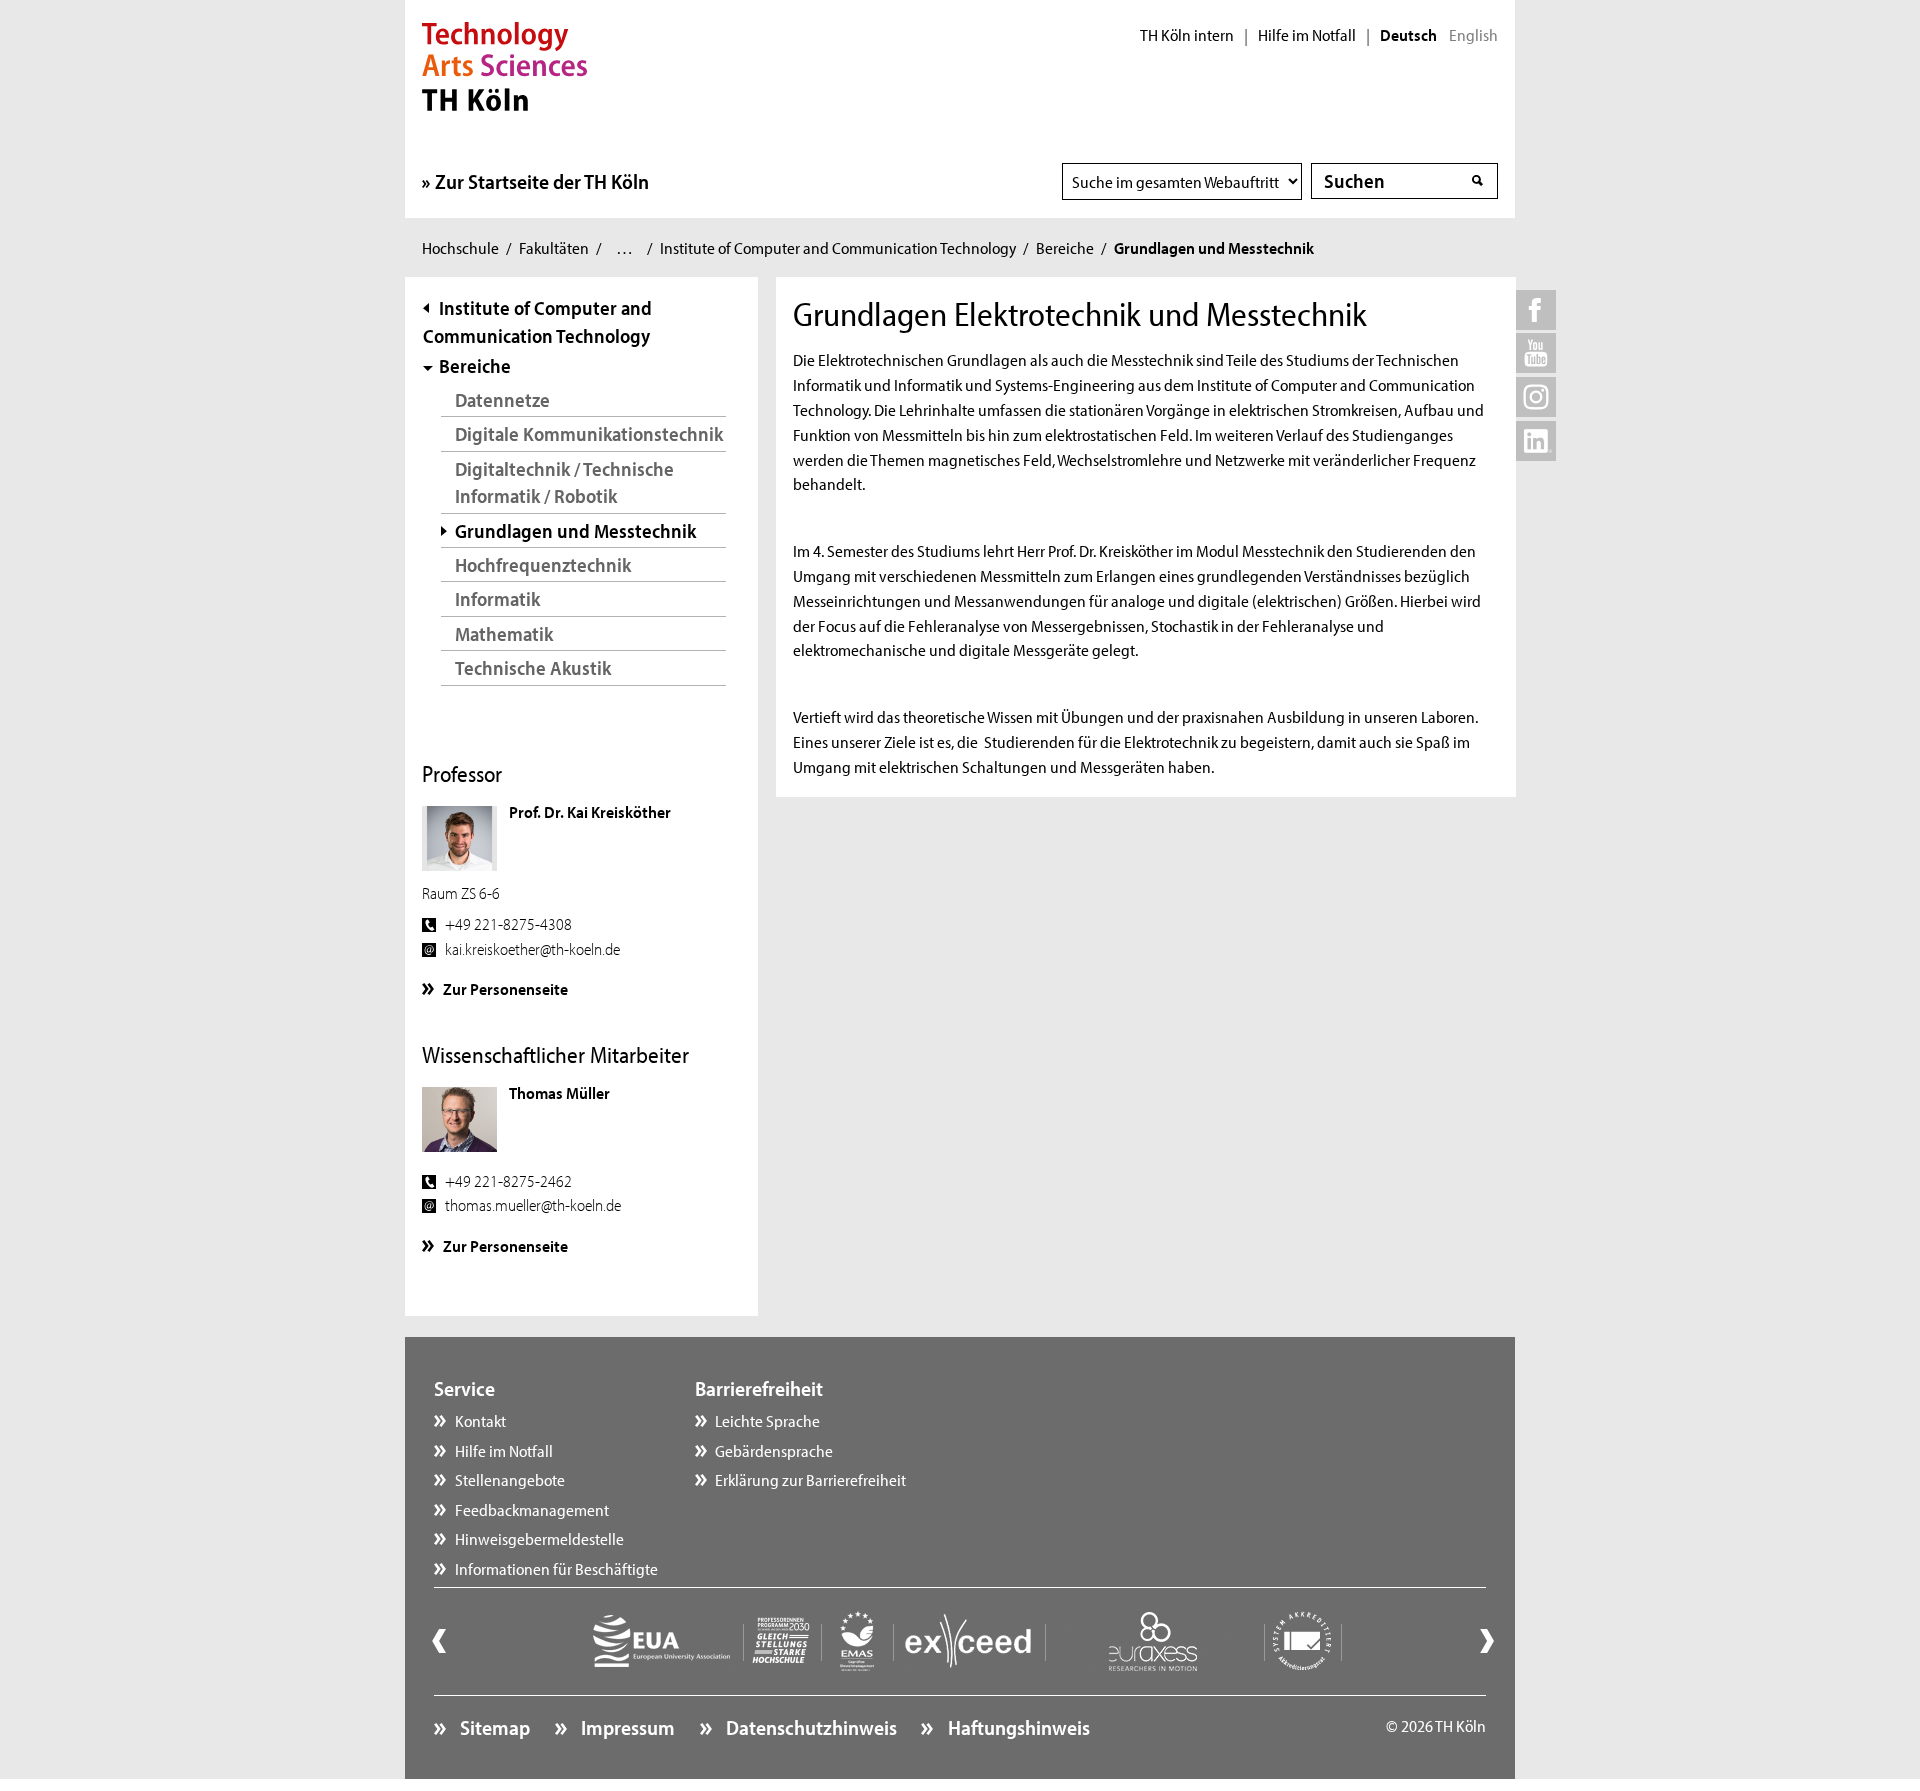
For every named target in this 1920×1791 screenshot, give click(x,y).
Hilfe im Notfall (1307, 35)
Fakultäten (554, 247)
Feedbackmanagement (532, 1509)
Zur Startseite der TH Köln (542, 181)
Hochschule (460, 247)
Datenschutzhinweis (809, 1727)
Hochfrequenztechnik (543, 564)
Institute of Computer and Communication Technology (838, 247)
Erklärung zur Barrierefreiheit (810, 1479)
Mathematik (504, 633)
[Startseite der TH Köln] (504, 64)
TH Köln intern (1187, 35)
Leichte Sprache (767, 1420)
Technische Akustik (533, 667)
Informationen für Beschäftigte (556, 1568)
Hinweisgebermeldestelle (539, 1538)
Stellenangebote (510, 1479)
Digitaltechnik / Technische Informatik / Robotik (564, 482)
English (1473, 35)
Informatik (497, 598)
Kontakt (480, 1420)
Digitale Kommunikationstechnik (589, 433)
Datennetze (502, 399)
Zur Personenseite (505, 988)
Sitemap (493, 1727)
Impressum (626, 1727)
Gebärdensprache (774, 1450)
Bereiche (1065, 247)
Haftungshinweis (1016, 1727)
